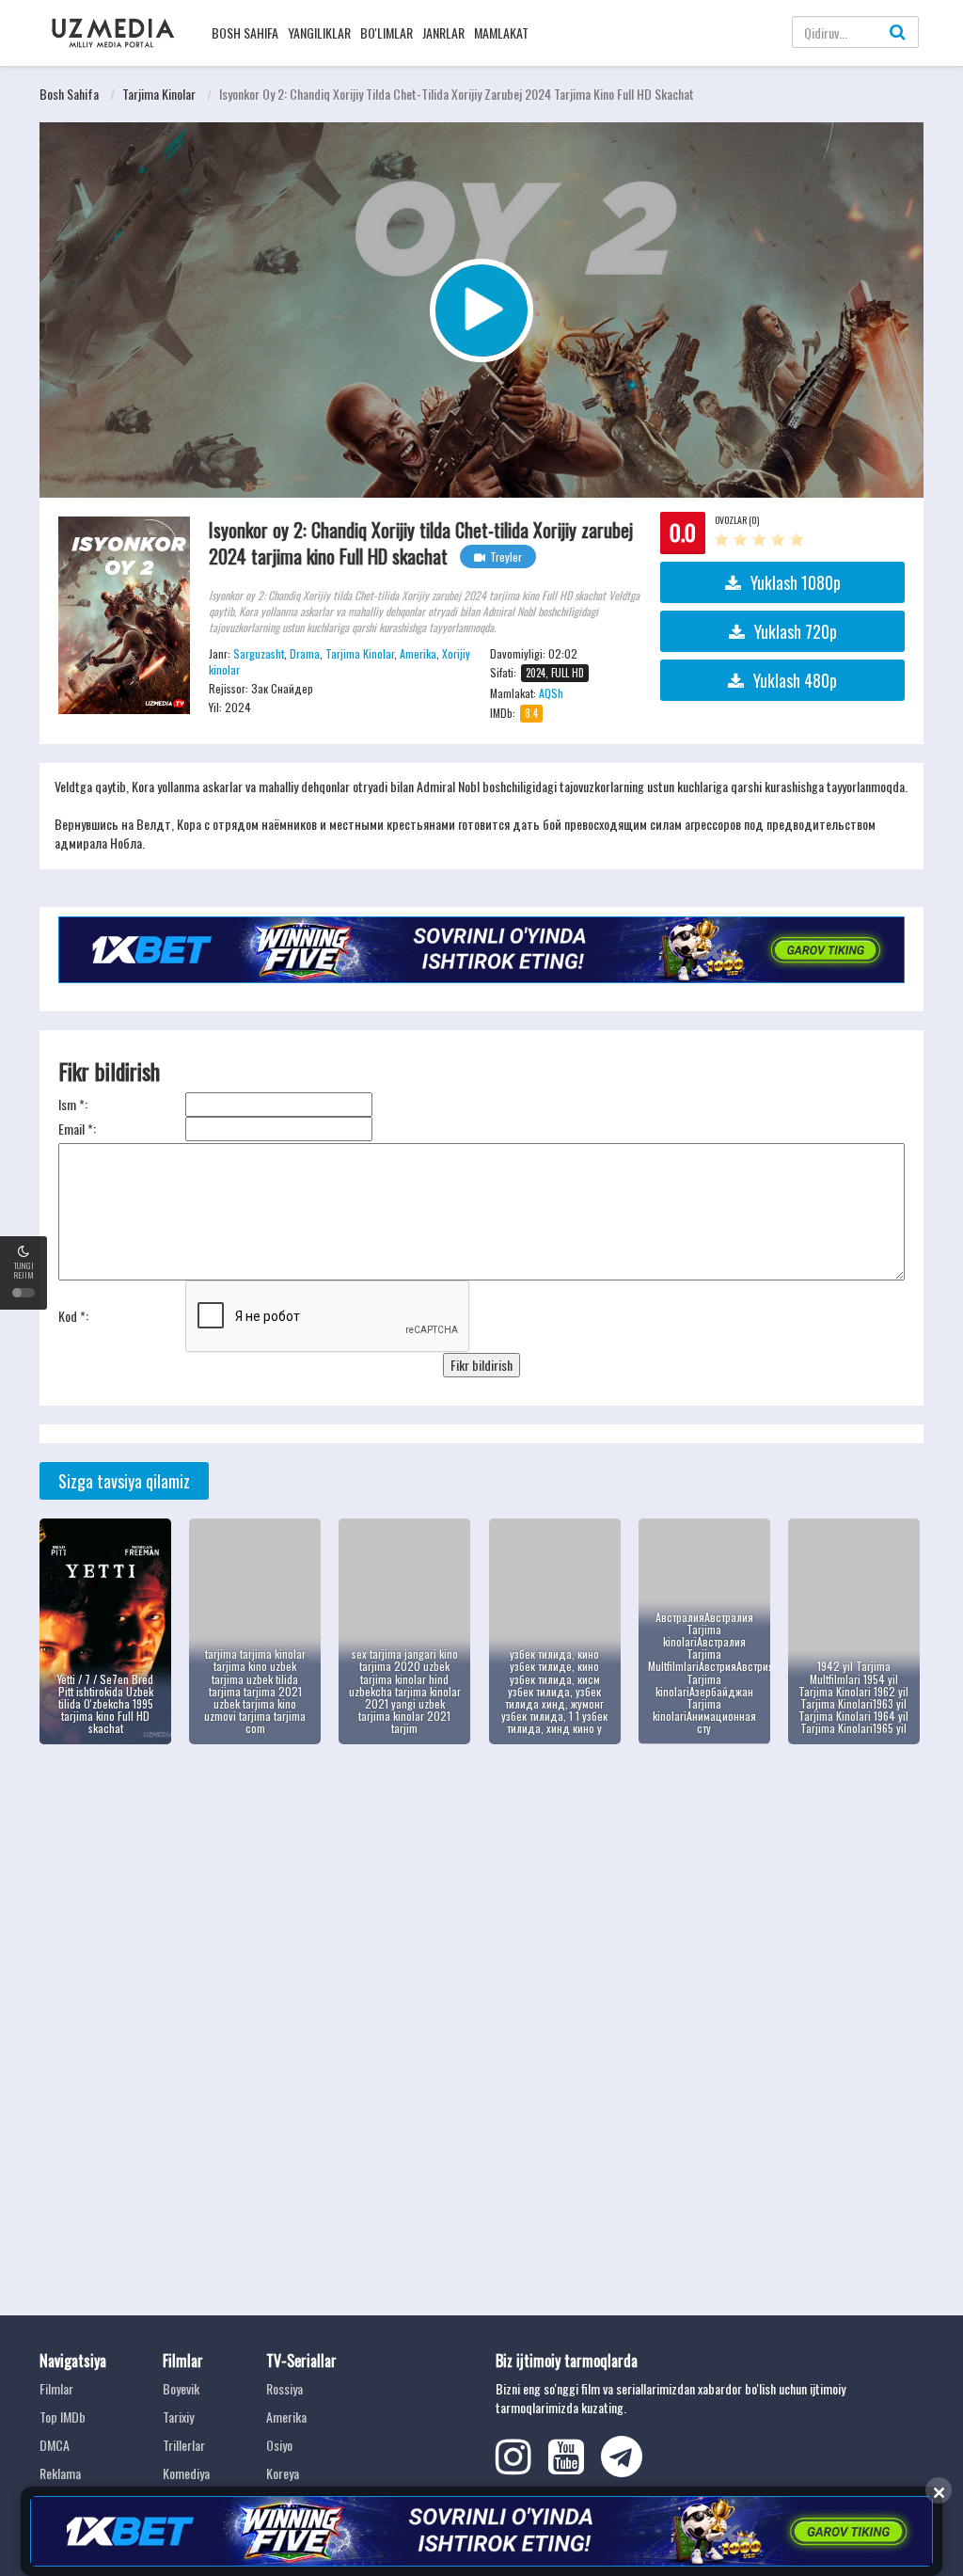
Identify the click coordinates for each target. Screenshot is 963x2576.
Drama (305, 653)
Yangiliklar (319, 32)
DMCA (55, 2445)
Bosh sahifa (245, 32)
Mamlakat (501, 32)
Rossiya (284, 2388)
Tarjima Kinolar (159, 94)
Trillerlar (184, 2445)
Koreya (283, 2473)
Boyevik (181, 2388)
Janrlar (443, 32)
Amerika (418, 653)
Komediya (186, 2473)
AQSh (551, 693)
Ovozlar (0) (737, 520)
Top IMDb (63, 2417)
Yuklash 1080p (796, 582)
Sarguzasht (259, 653)
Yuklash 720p (796, 631)
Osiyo (279, 2445)
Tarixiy (178, 2417)
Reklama (60, 2473)
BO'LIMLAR (387, 32)
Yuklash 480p (795, 680)
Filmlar (56, 2388)
